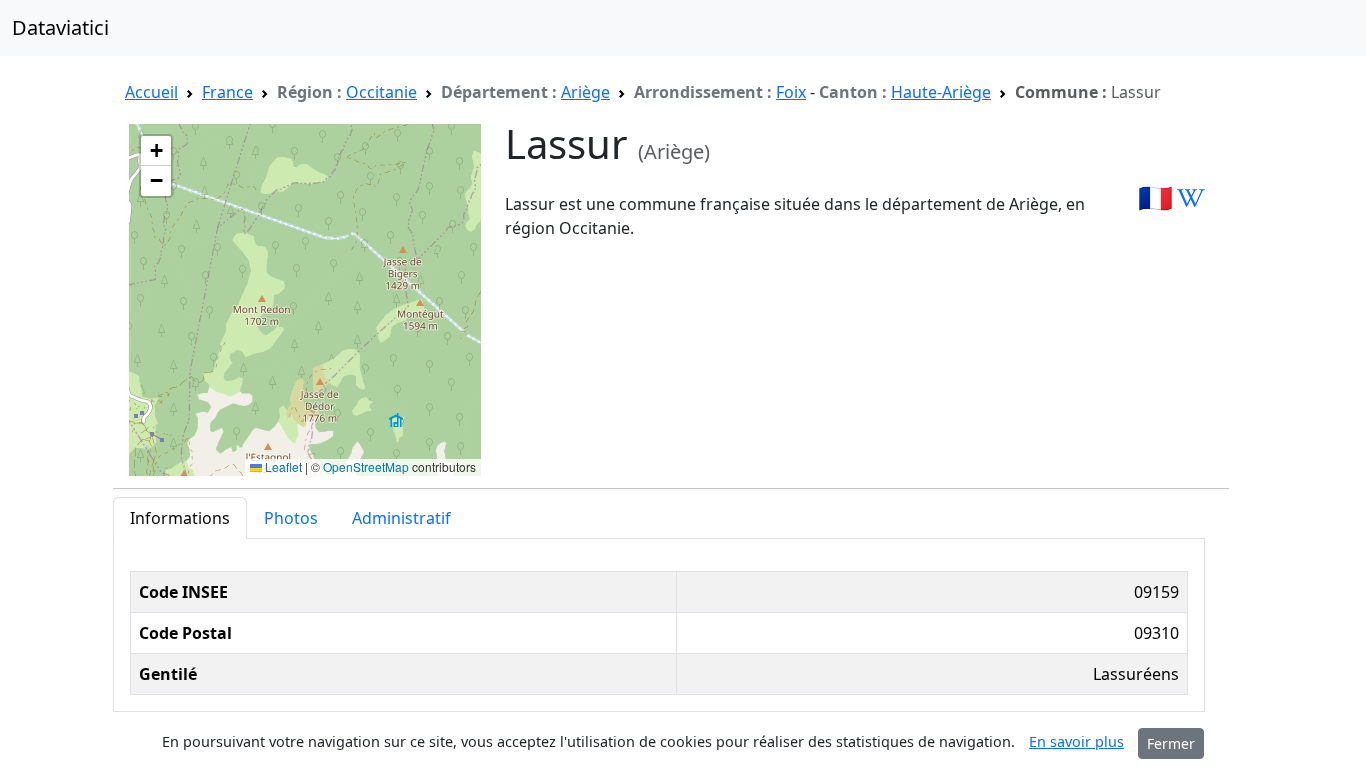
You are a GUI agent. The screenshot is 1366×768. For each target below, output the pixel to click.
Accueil (151, 92)
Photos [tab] (291, 518)
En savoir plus (1076, 741)
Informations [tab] (180, 518)
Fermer (1171, 743)
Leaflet (282, 466)
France (227, 92)
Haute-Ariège (941, 92)
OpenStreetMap (366, 466)
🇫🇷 (1155, 197)
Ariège (585, 92)
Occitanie (381, 92)
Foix (791, 92)
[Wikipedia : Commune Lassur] (1191, 197)
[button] (156, 151)
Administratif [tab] (401, 518)
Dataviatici (60, 27)
